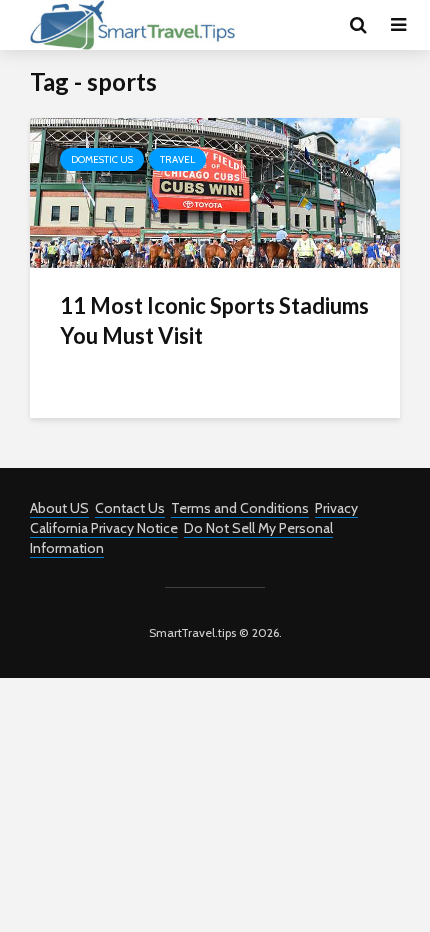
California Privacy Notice (104, 528)
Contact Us (130, 508)
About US (59, 508)
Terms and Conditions (240, 508)
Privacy (336, 508)
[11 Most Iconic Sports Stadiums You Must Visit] (215, 191)
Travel (177, 159)
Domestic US (102, 159)
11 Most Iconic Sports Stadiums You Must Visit (214, 320)
